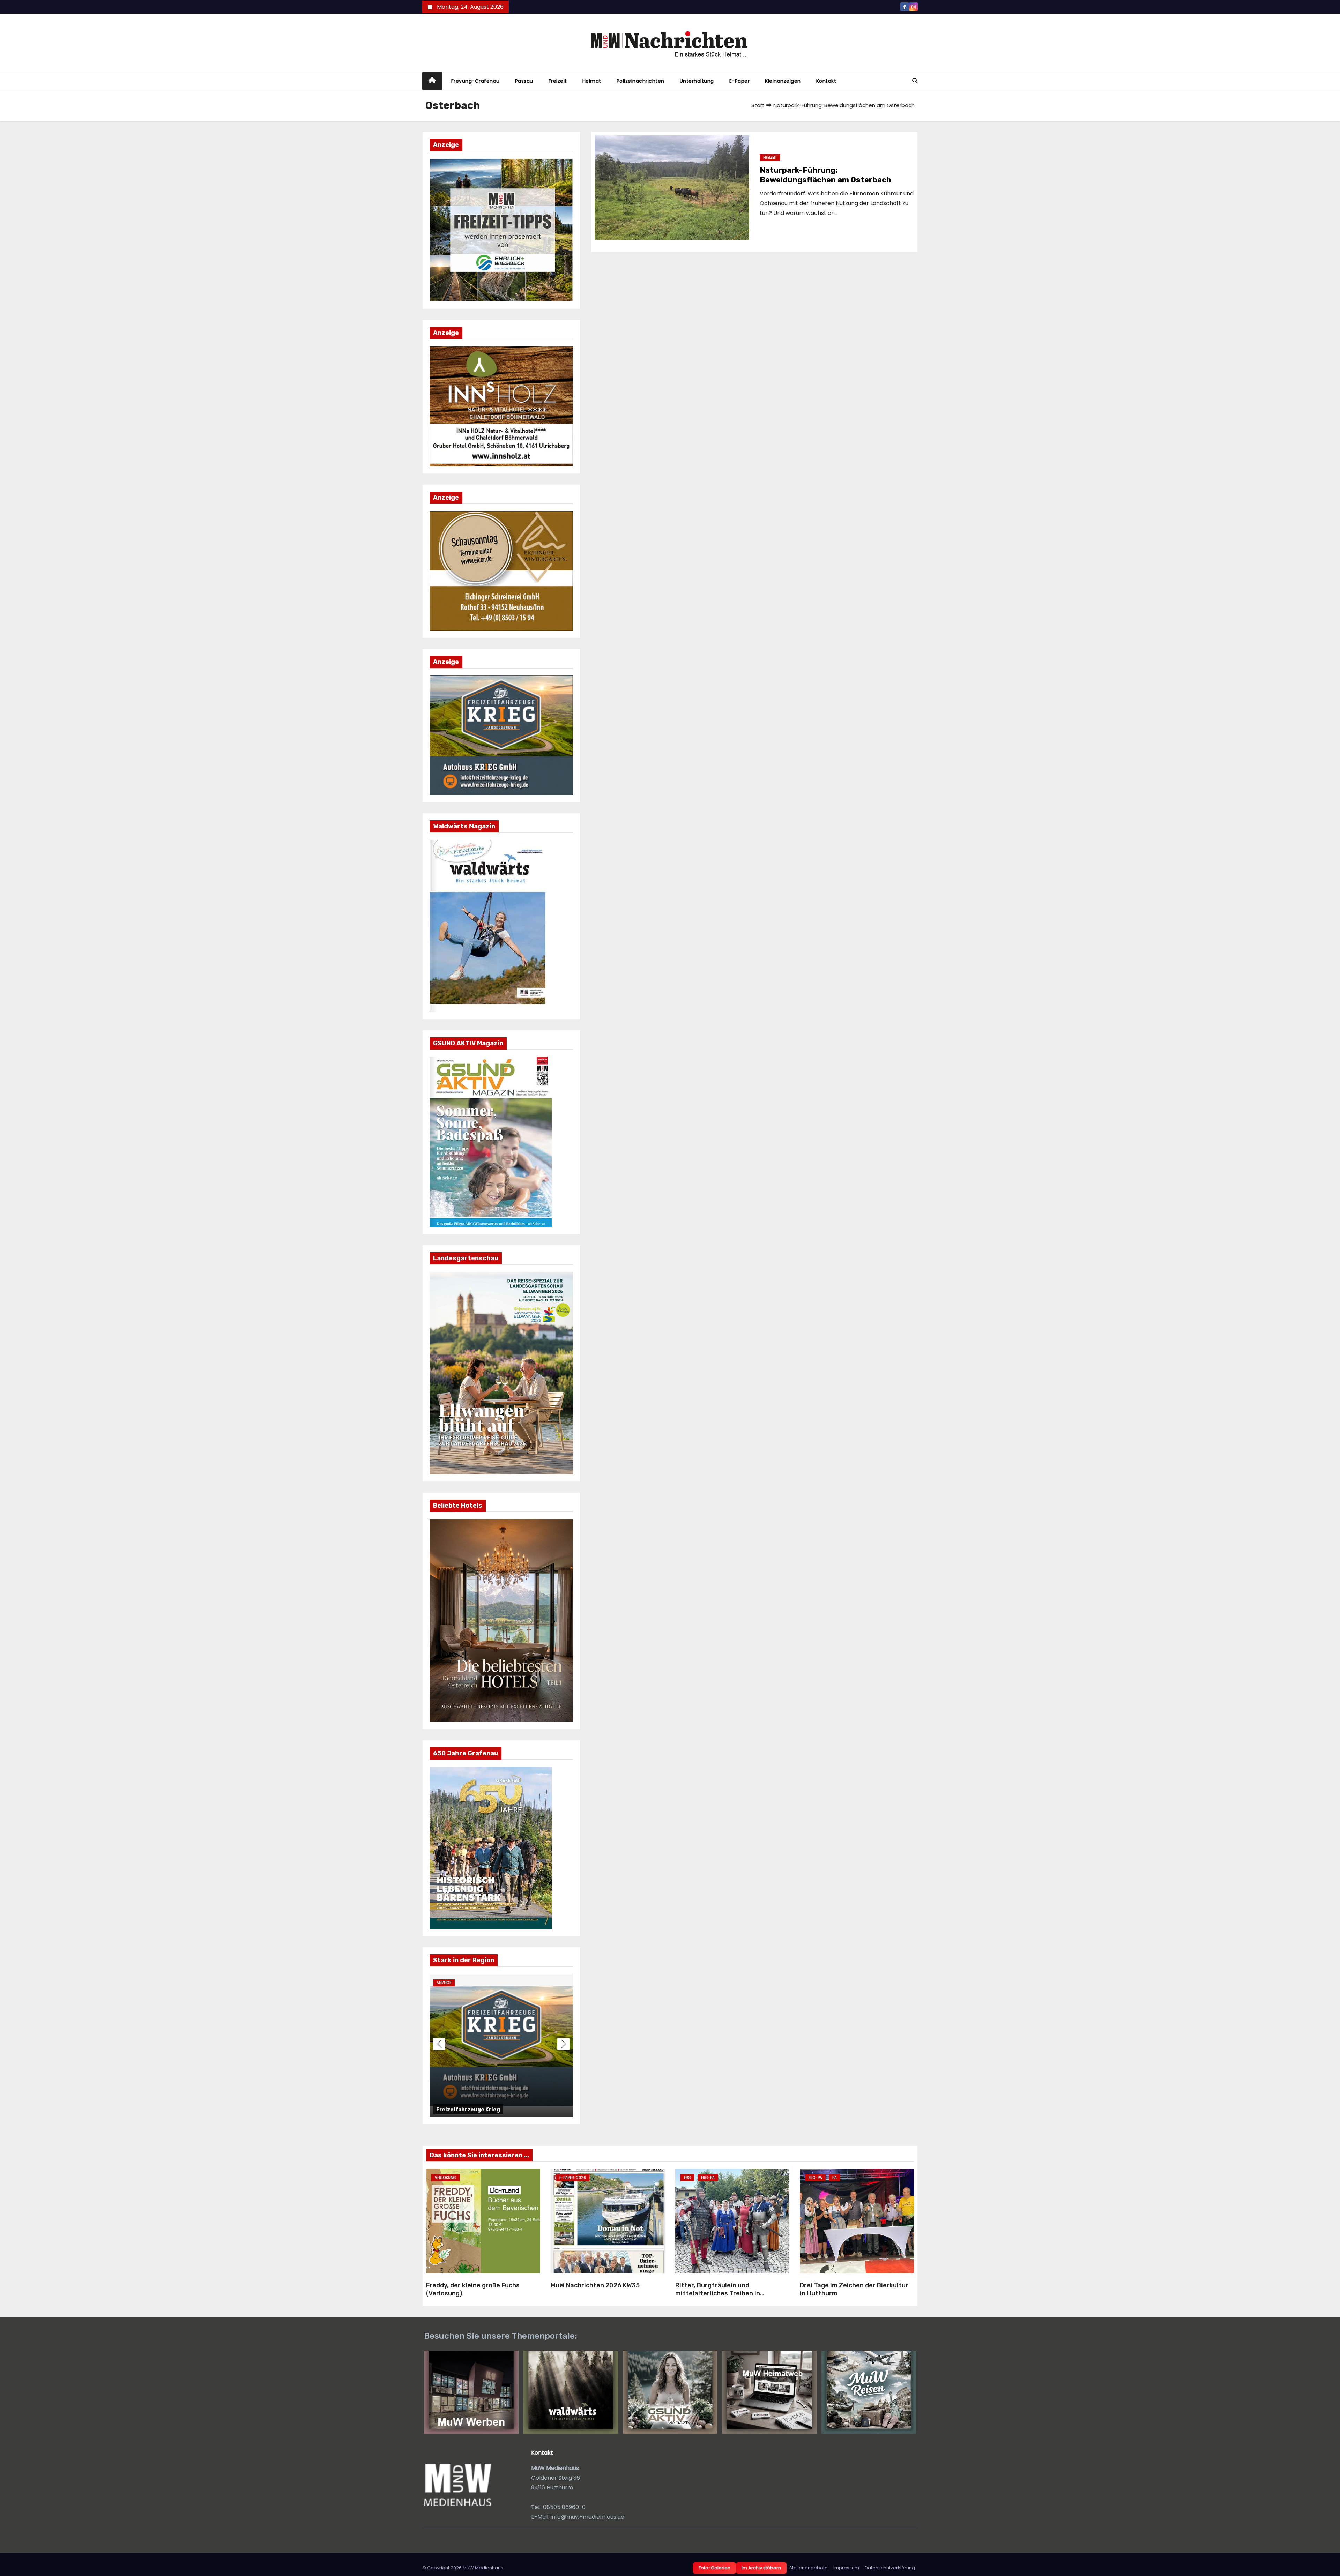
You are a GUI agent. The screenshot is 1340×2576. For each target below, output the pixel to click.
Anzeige (444, 1983)
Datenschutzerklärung (890, 2568)
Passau (524, 81)
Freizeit (558, 81)
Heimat (592, 81)
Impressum (846, 2568)
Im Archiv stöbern (761, 2568)
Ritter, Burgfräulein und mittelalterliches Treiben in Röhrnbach (718, 2293)
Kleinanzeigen (783, 81)
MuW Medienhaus (483, 2568)
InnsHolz (449, 2110)
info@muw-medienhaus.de (587, 2517)
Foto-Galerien (714, 2568)
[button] (915, 81)
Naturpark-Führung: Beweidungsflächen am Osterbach (825, 175)
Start (758, 105)
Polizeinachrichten (641, 81)
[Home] (432, 81)
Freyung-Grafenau (475, 81)
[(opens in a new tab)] (608, 2221)
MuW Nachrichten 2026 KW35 (595, 2285)
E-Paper (740, 81)
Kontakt (826, 81)
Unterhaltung (697, 81)
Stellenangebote (809, 2568)
